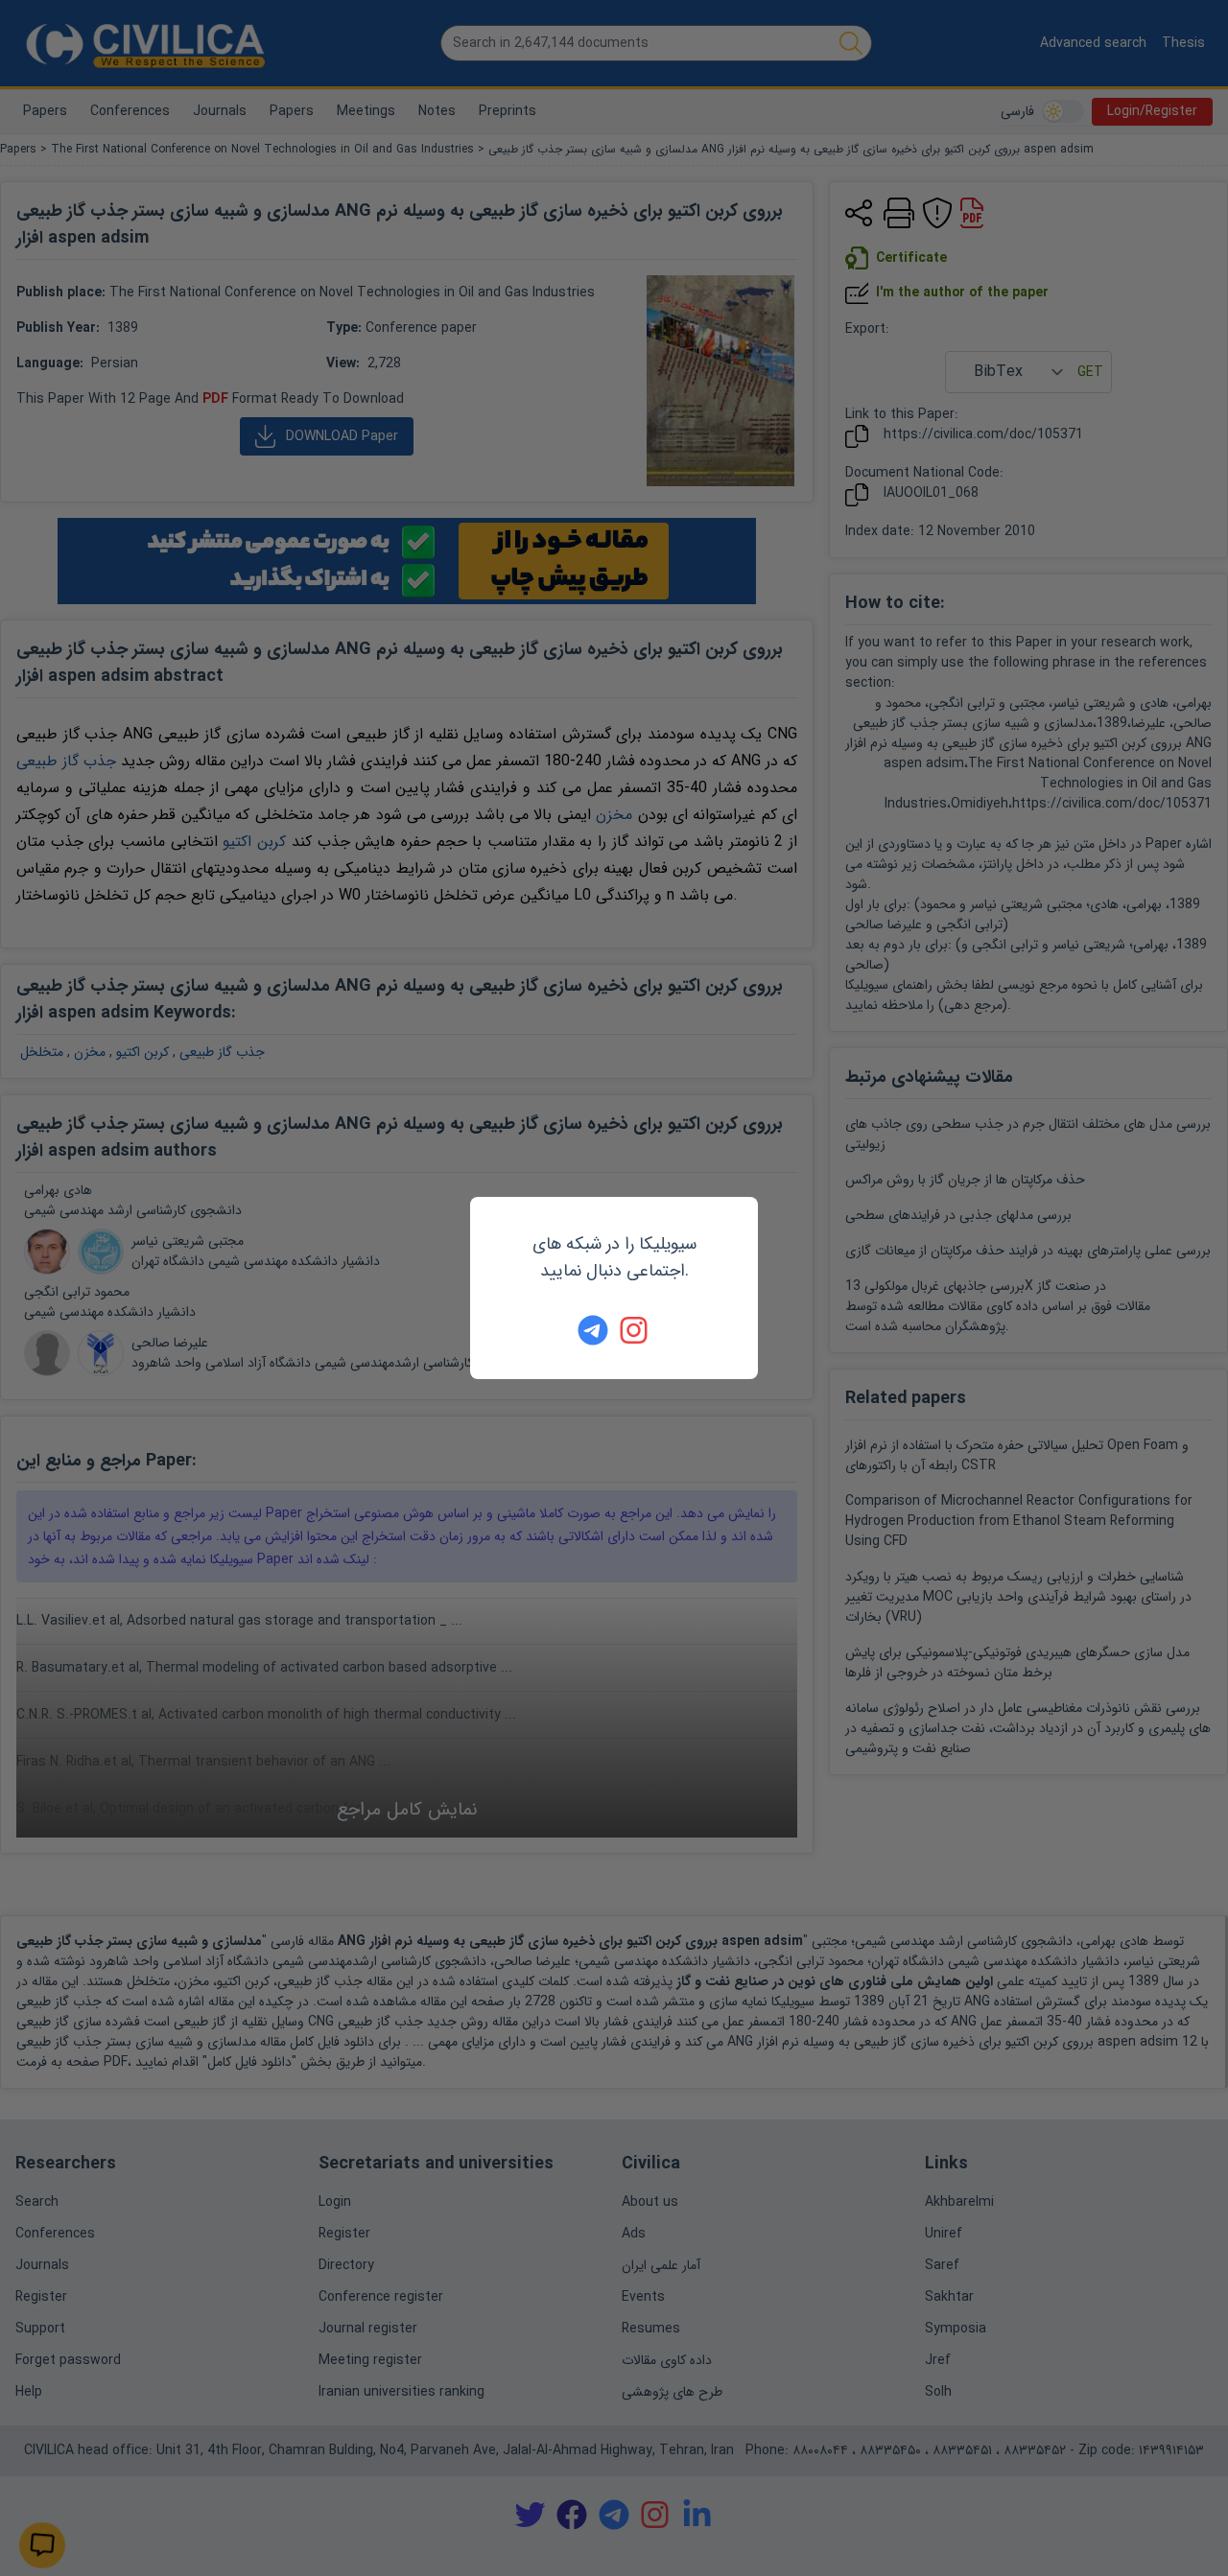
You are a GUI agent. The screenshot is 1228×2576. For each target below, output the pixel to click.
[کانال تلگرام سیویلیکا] (593, 1330)
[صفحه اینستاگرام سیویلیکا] (635, 1330)
